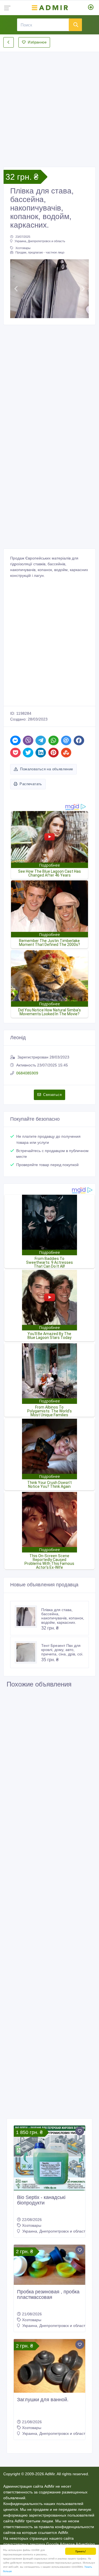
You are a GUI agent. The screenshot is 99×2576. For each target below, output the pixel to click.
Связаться (52, 1095)
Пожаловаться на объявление (46, 769)
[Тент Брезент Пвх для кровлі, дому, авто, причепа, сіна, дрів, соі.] (28, 1652)
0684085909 (27, 1073)
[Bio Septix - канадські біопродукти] (50, 2158)
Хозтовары (23, 248)
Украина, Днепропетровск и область (40, 241)
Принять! (81, 2551)
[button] (16, 289)
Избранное (37, 42)
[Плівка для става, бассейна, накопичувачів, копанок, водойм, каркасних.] (28, 1617)
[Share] (15, 740)
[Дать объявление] (91, 8)
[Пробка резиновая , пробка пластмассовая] (50, 2265)
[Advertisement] (50, 105)
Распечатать (31, 784)
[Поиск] (75, 25)
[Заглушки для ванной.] (50, 2366)
